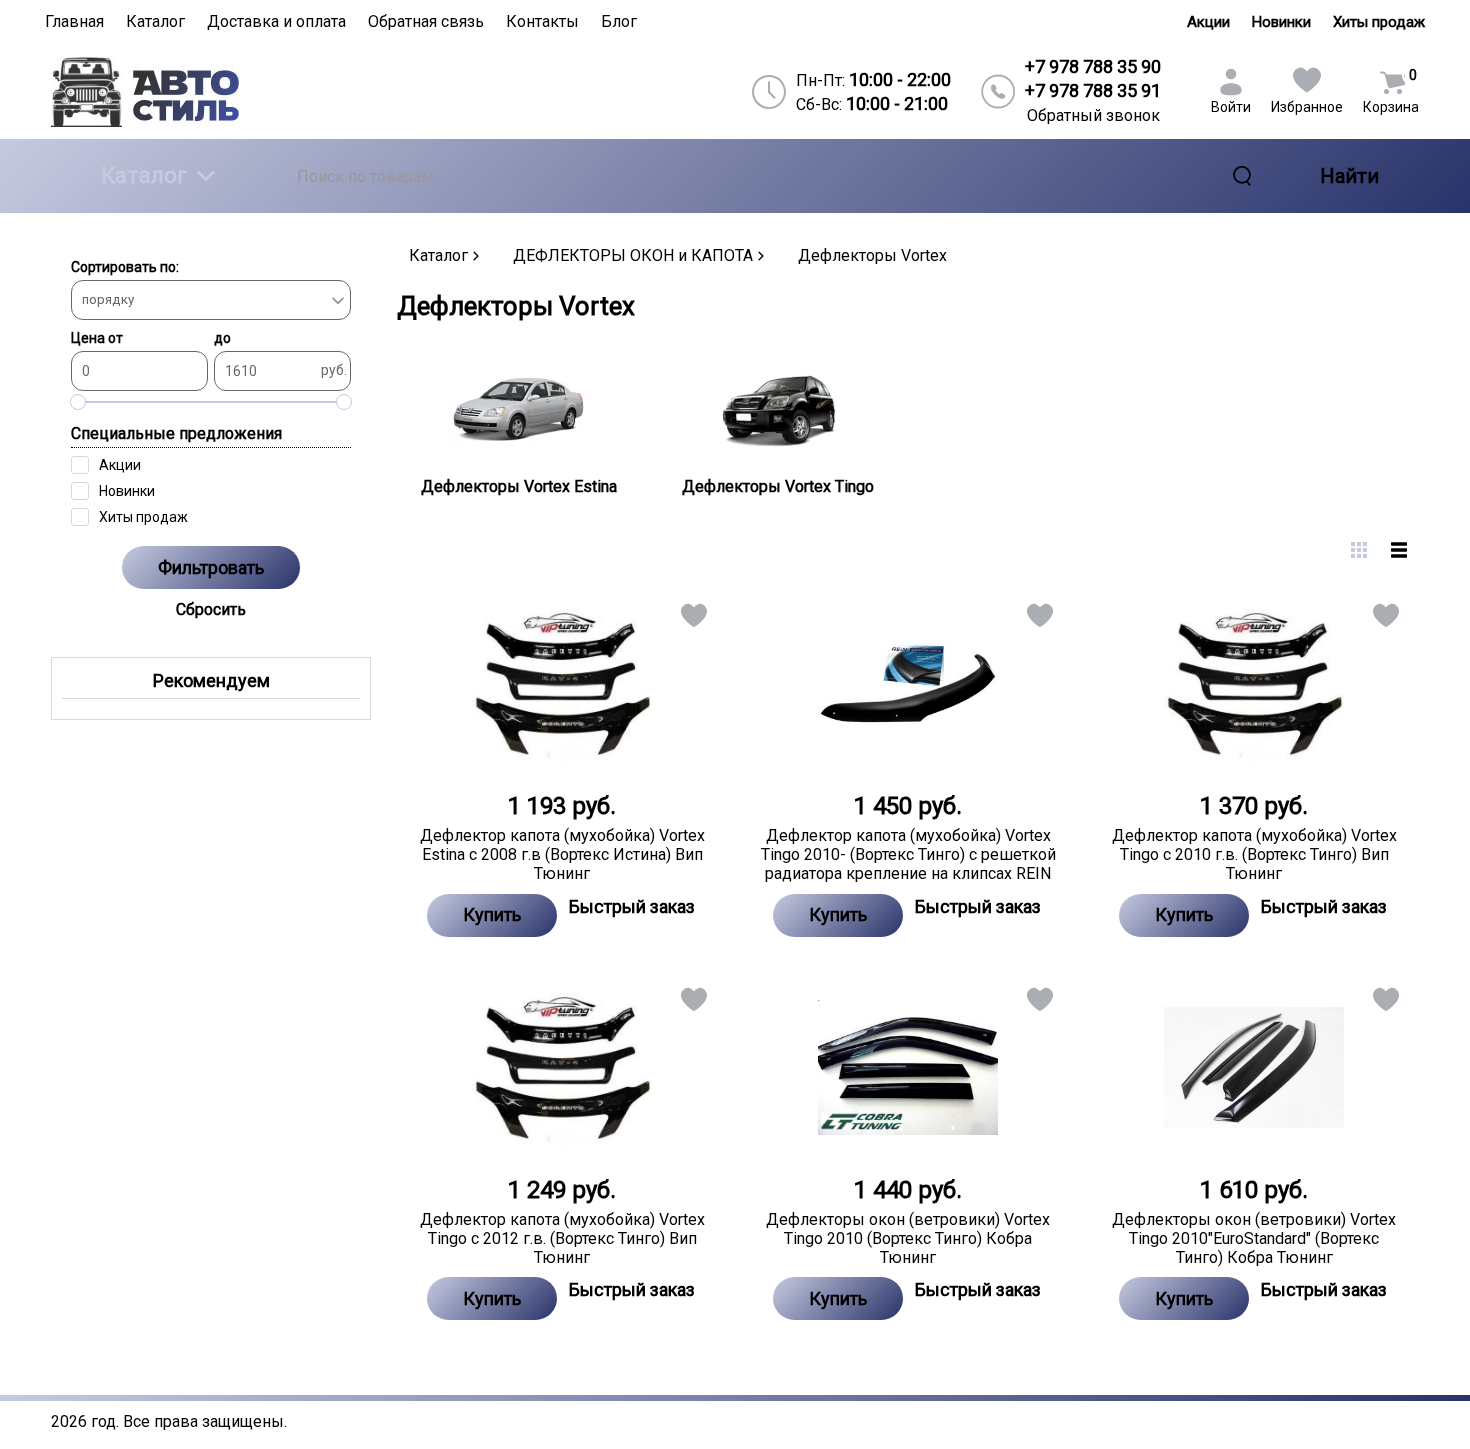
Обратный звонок (1093, 115)
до (222, 338)
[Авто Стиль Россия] (216, 91)
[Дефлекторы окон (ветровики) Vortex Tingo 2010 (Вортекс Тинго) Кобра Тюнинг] (908, 1068)
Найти (1349, 176)
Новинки (1281, 22)
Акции (1208, 22)
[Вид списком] (1399, 550)
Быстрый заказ (632, 906)
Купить (492, 914)
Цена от (97, 338)
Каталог (144, 175)
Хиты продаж (1379, 22)
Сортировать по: (125, 267)
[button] (692, 619)
